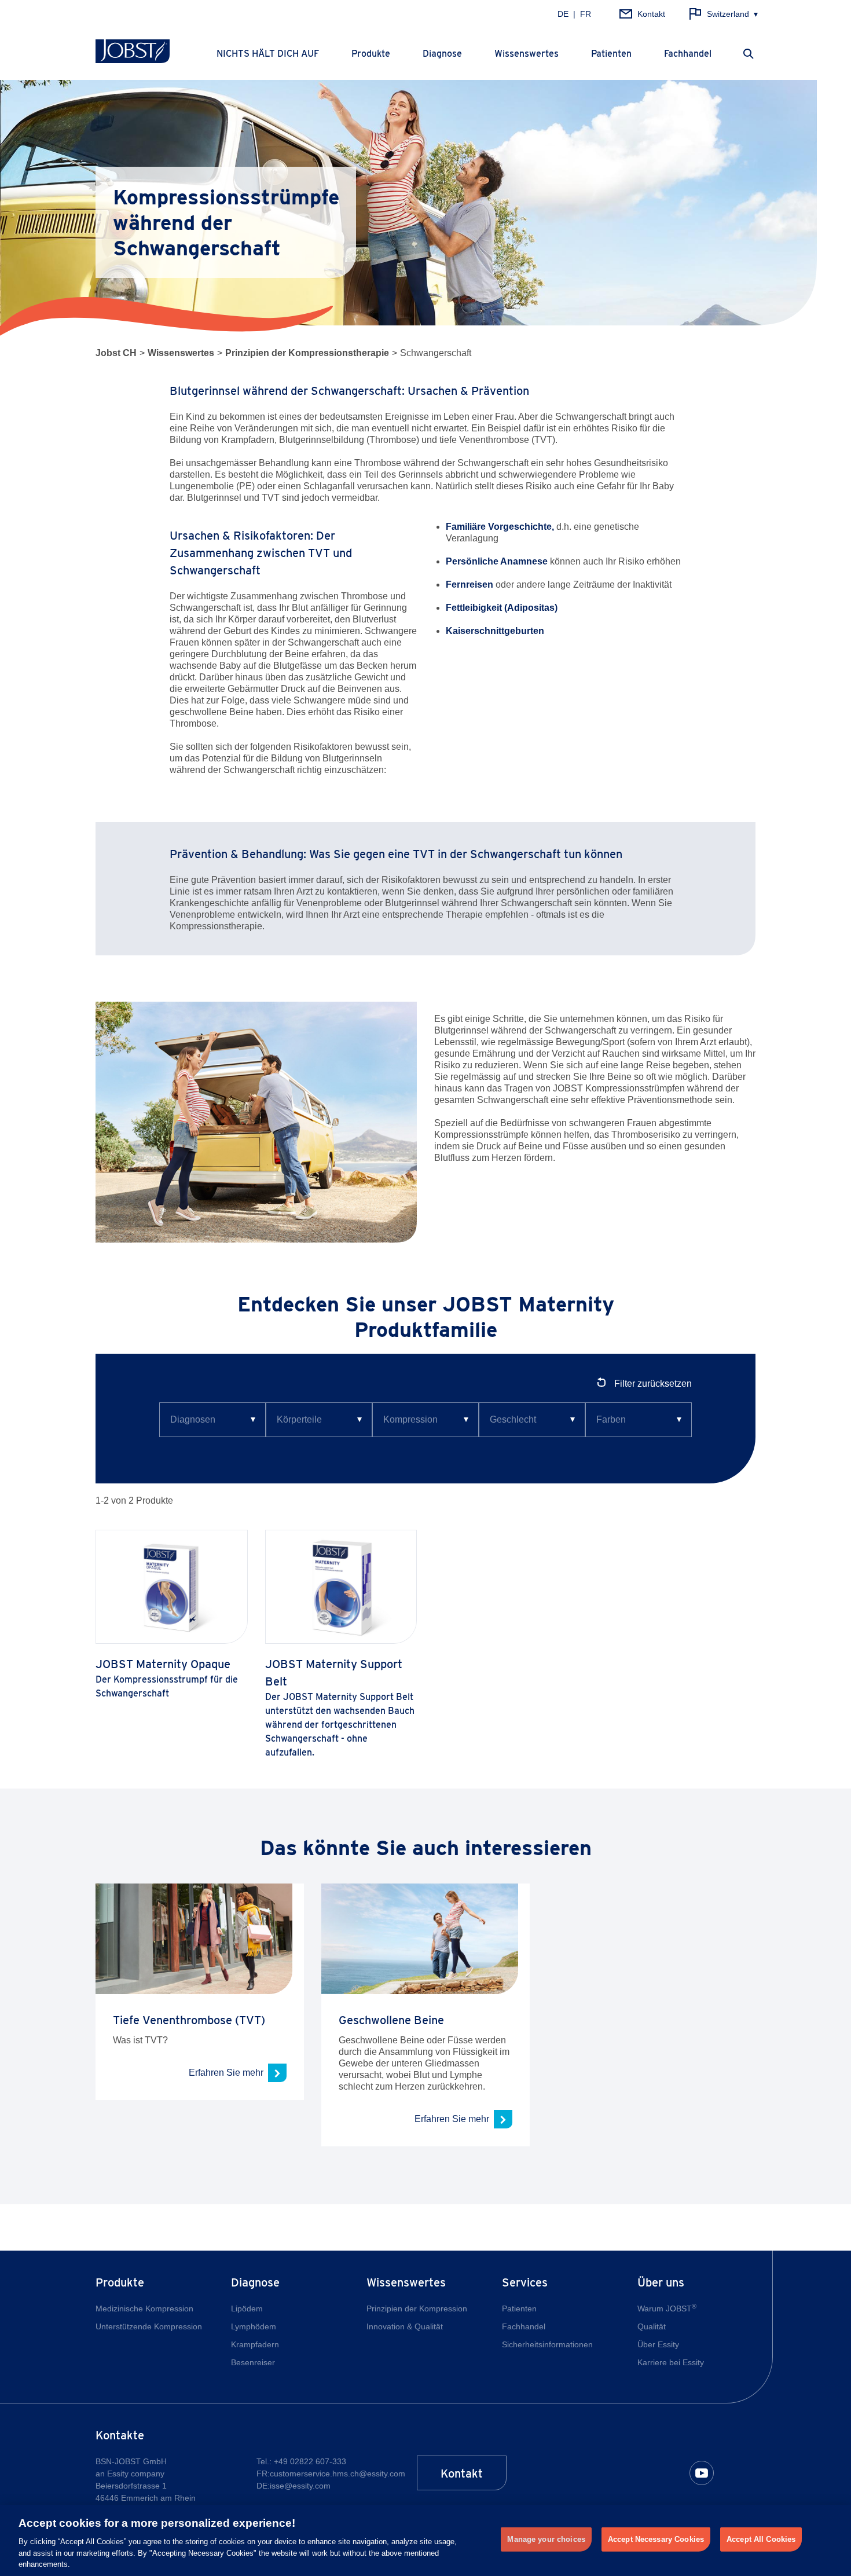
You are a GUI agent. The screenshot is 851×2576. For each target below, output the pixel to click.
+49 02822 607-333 (310, 2461)
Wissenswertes (527, 54)
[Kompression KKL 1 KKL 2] (425, 1420)
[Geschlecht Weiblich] (532, 1420)
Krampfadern (255, 2344)
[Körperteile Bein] (319, 1420)
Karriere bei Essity (671, 2362)
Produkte (371, 54)
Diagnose (442, 54)
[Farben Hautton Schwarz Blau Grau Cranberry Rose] (639, 1420)
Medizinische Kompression (144, 2308)
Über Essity (658, 2344)
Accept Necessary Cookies (656, 2539)
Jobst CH (116, 353)
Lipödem (247, 2308)
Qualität (652, 2326)
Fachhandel (688, 54)
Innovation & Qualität (405, 2326)
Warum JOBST (667, 2308)
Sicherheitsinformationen (547, 2344)
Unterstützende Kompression (149, 2326)
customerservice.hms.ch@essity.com (338, 2474)
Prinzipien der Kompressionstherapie (307, 353)
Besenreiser (253, 2362)
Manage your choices (546, 2539)
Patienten (611, 54)
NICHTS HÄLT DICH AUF (268, 54)
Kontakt (462, 2474)
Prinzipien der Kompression (417, 2308)
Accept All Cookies (761, 2539)
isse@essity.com (300, 2486)
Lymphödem (254, 2326)
